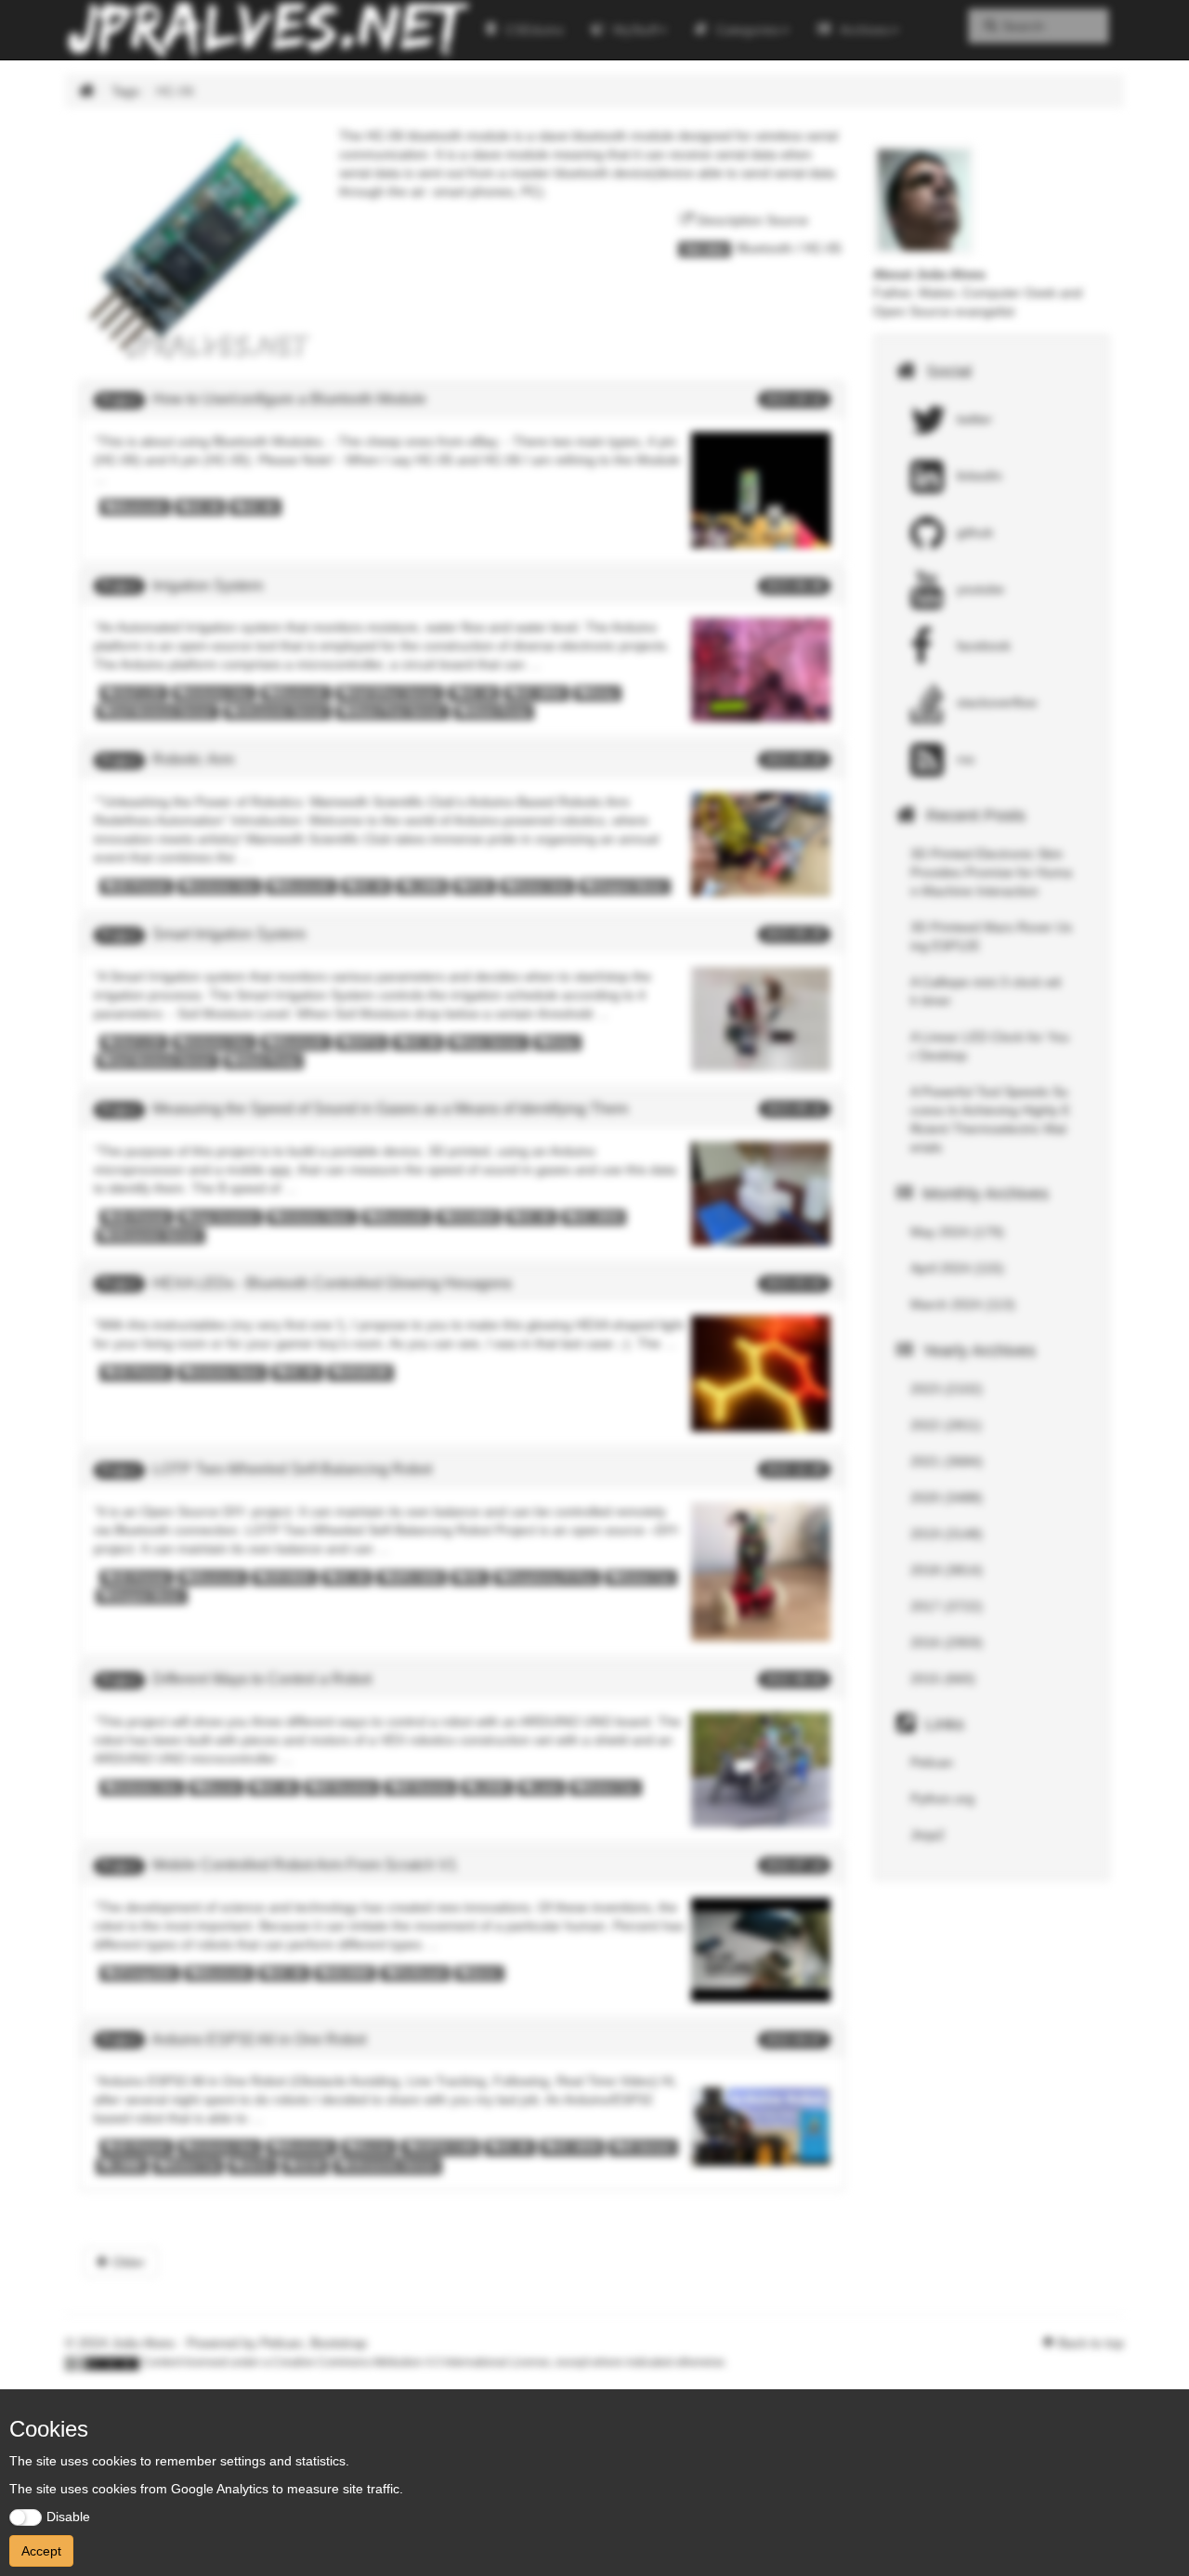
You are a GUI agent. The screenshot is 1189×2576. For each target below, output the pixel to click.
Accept (41, 2551)
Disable (68, 2517)
